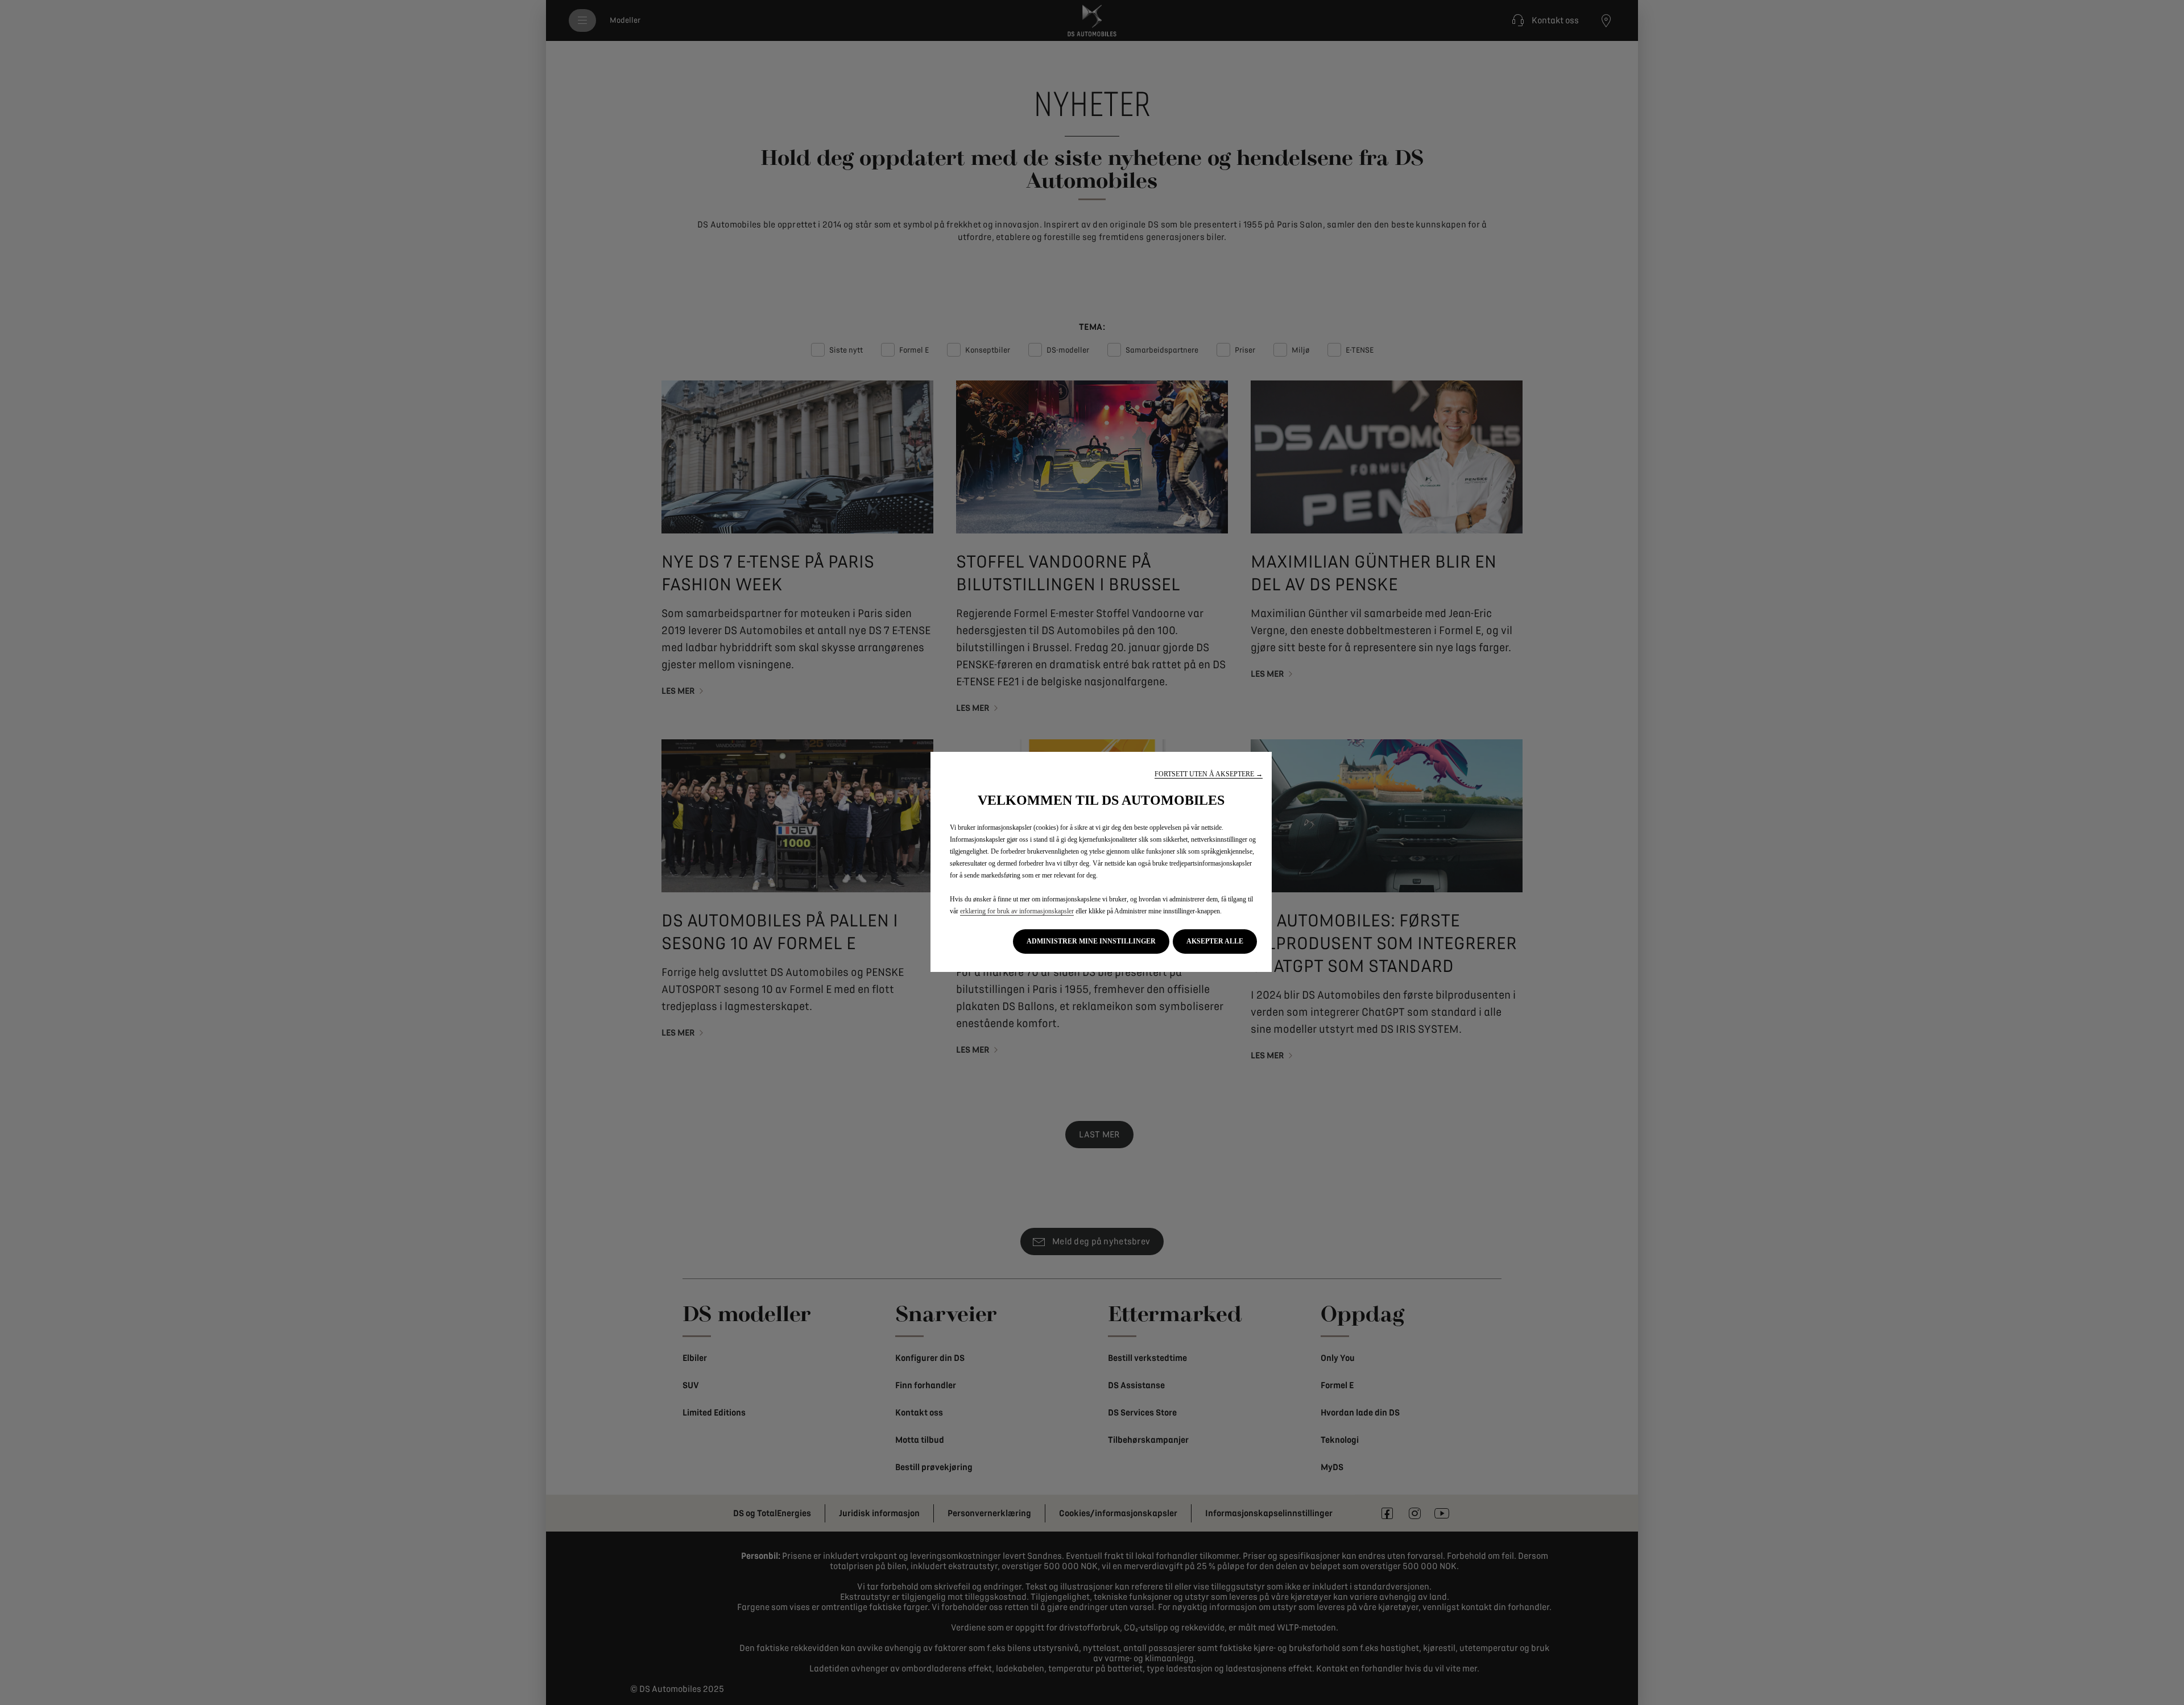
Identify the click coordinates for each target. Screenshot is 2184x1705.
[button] (1209, 774)
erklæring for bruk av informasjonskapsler (1017, 911)
